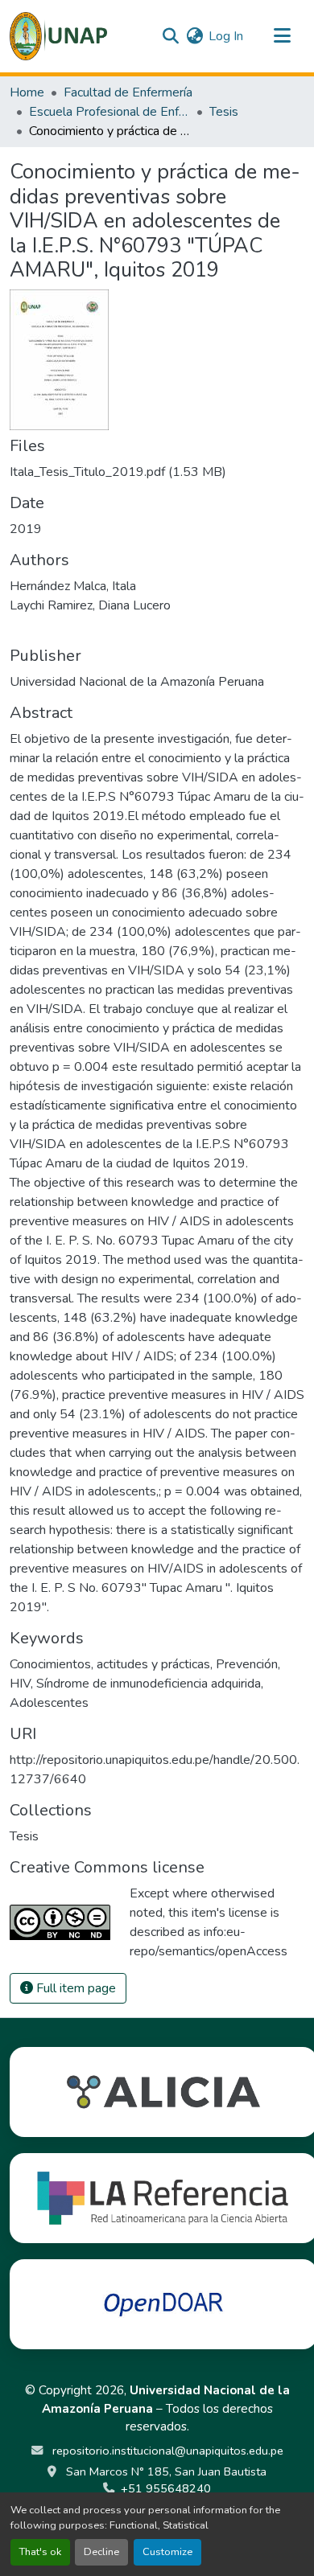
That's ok (40, 2552)
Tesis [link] (224, 112)
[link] (157, 472)
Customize (167, 2552)
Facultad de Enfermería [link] (128, 92)
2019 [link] (26, 529)
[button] (58, 36)
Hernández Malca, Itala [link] (73, 586)
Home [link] (27, 92)
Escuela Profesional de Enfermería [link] (109, 112)
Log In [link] (226, 36)
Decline (101, 2552)
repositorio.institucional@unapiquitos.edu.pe (166, 2451)
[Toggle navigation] (282, 36)
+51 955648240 (166, 2488)
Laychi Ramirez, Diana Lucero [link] (90, 605)
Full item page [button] (74, 1988)
